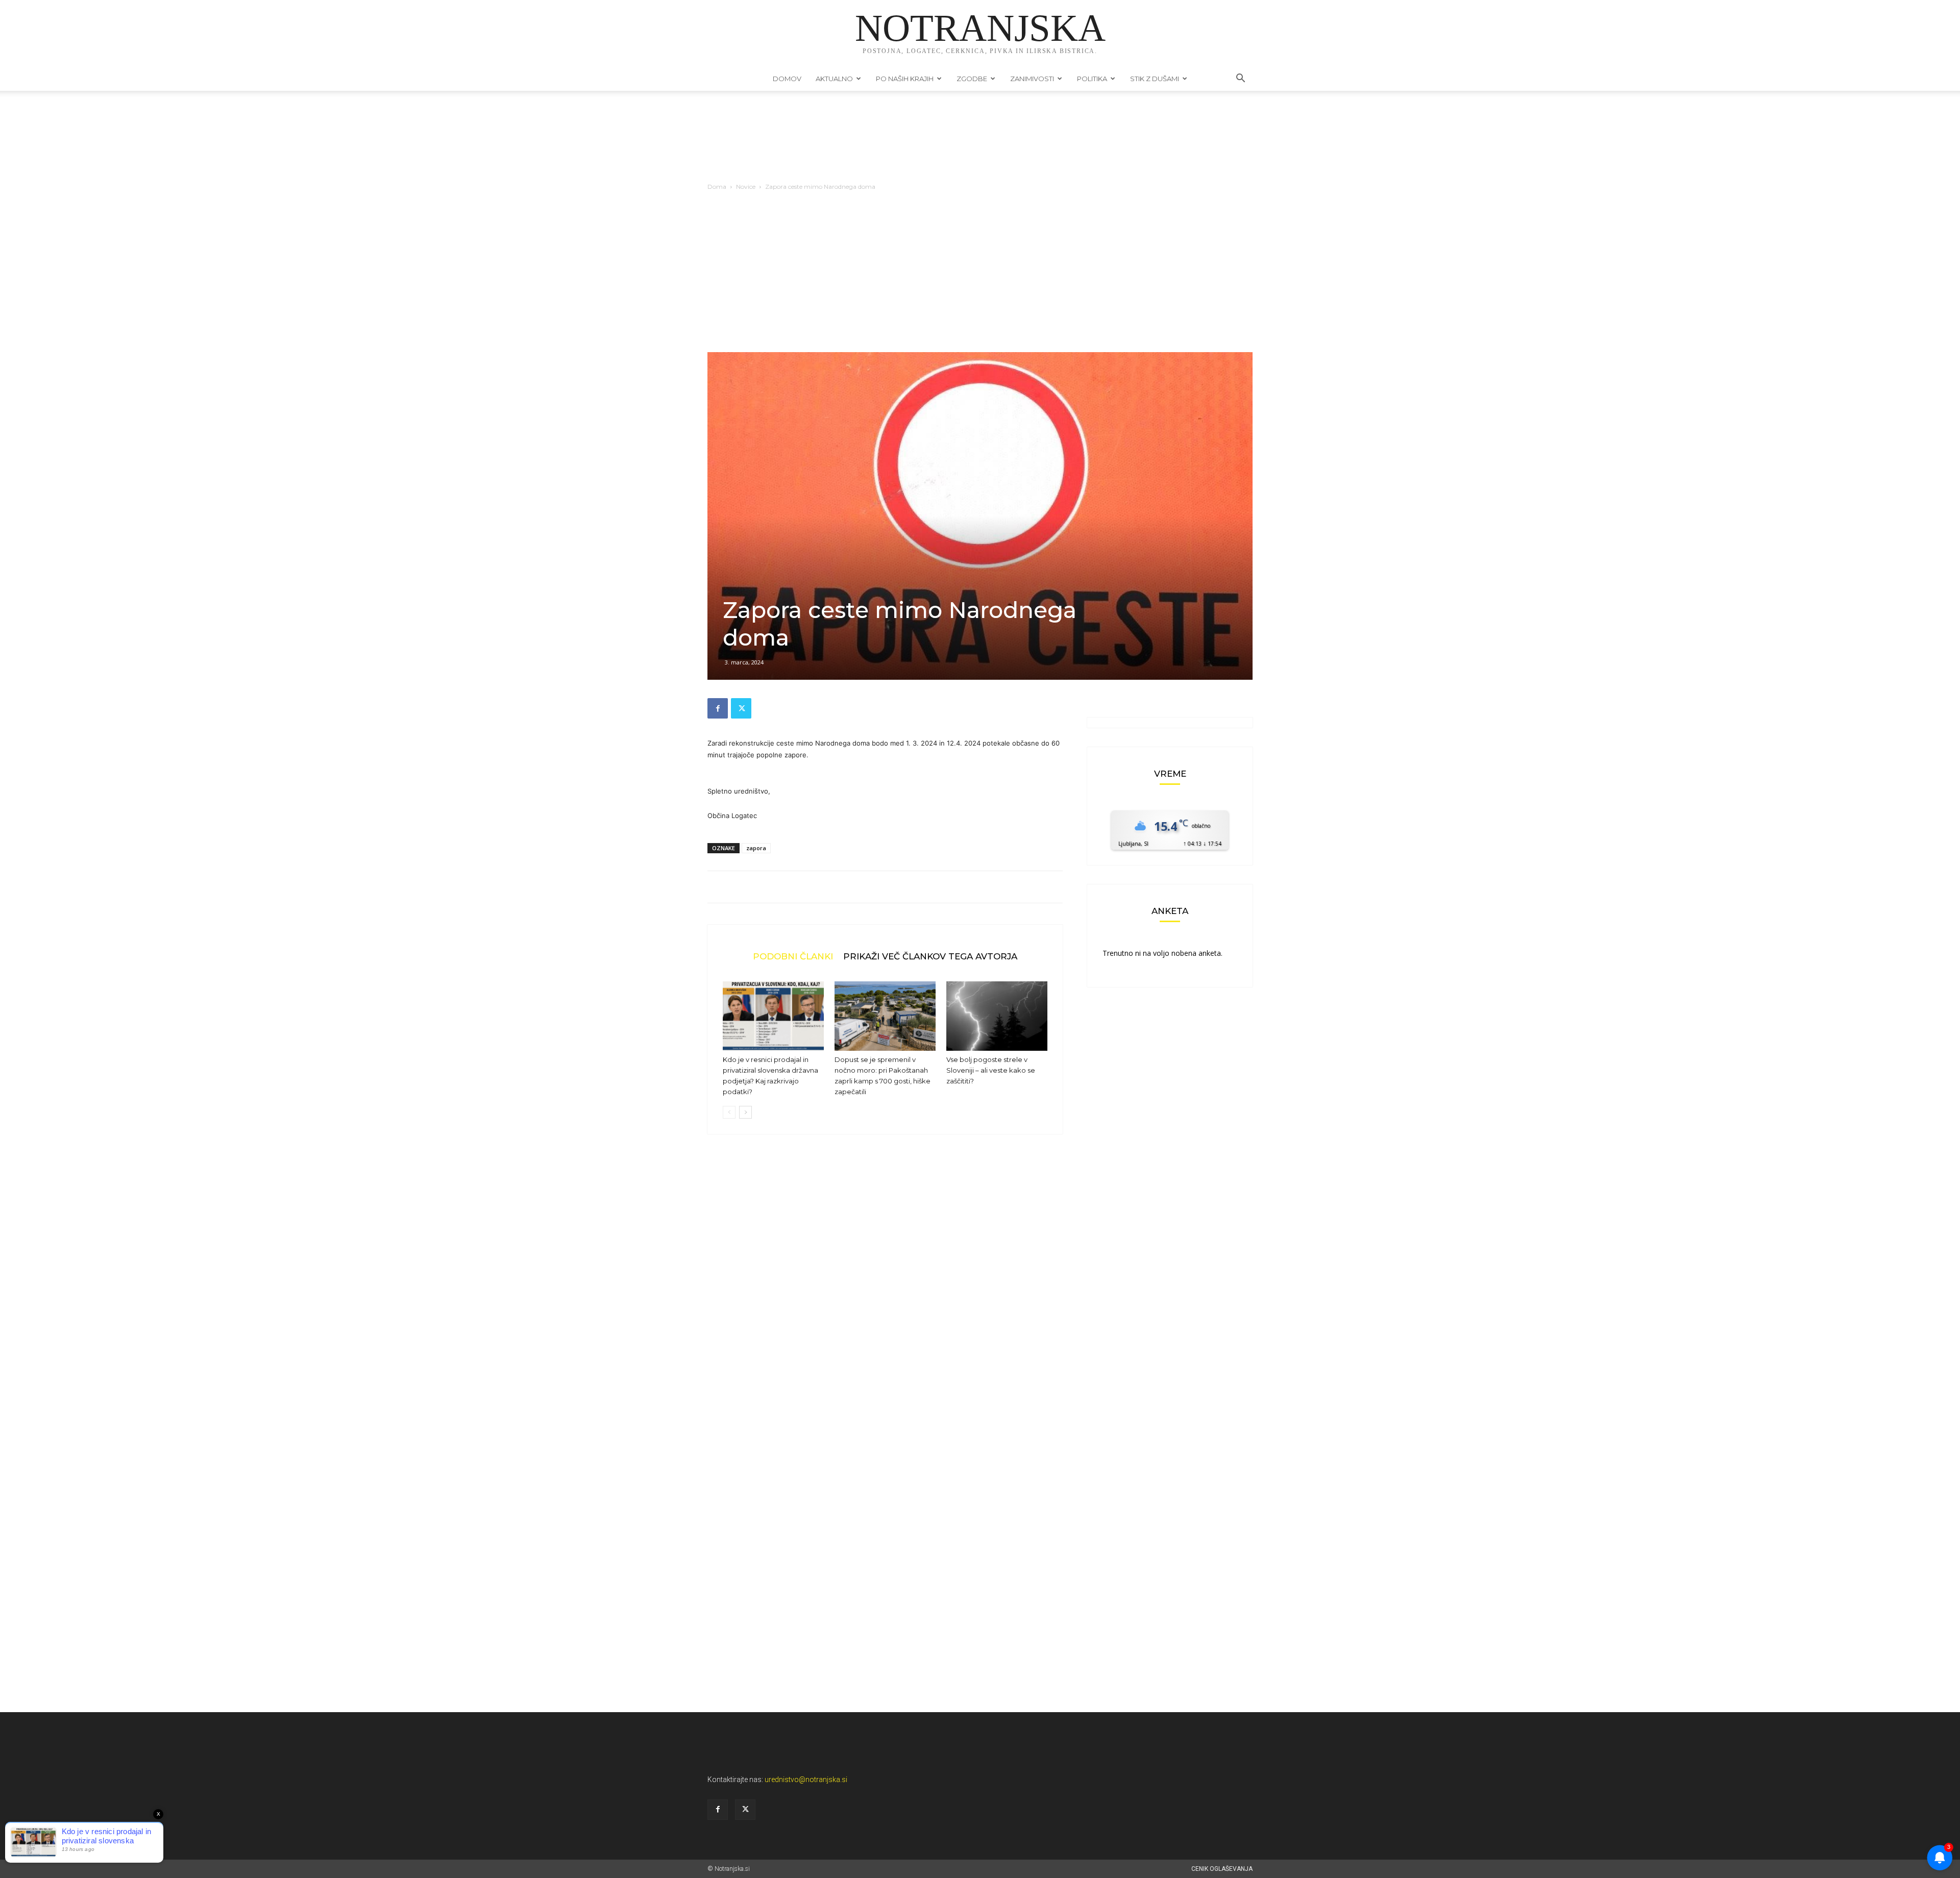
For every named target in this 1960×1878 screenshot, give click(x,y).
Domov (787, 79)
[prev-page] (729, 1112)
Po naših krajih (905, 79)
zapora (756, 848)
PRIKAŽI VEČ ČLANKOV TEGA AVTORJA (930, 956)
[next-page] (745, 1112)
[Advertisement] (980, 276)
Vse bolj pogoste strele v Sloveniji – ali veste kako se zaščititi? (991, 1070)
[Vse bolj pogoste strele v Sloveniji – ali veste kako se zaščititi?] (997, 1016)
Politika (1092, 79)
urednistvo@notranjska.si (806, 1780)
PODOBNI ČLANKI (793, 956)
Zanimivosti (1032, 79)
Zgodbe (972, 79)
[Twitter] (741, 708)
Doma (717, 187)
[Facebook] (718, 708)
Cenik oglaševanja (1222, 1869)
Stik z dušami (1155, 79)
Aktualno (834, 79)
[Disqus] (885, 1297)
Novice (746, 187)
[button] (1240, 79)
